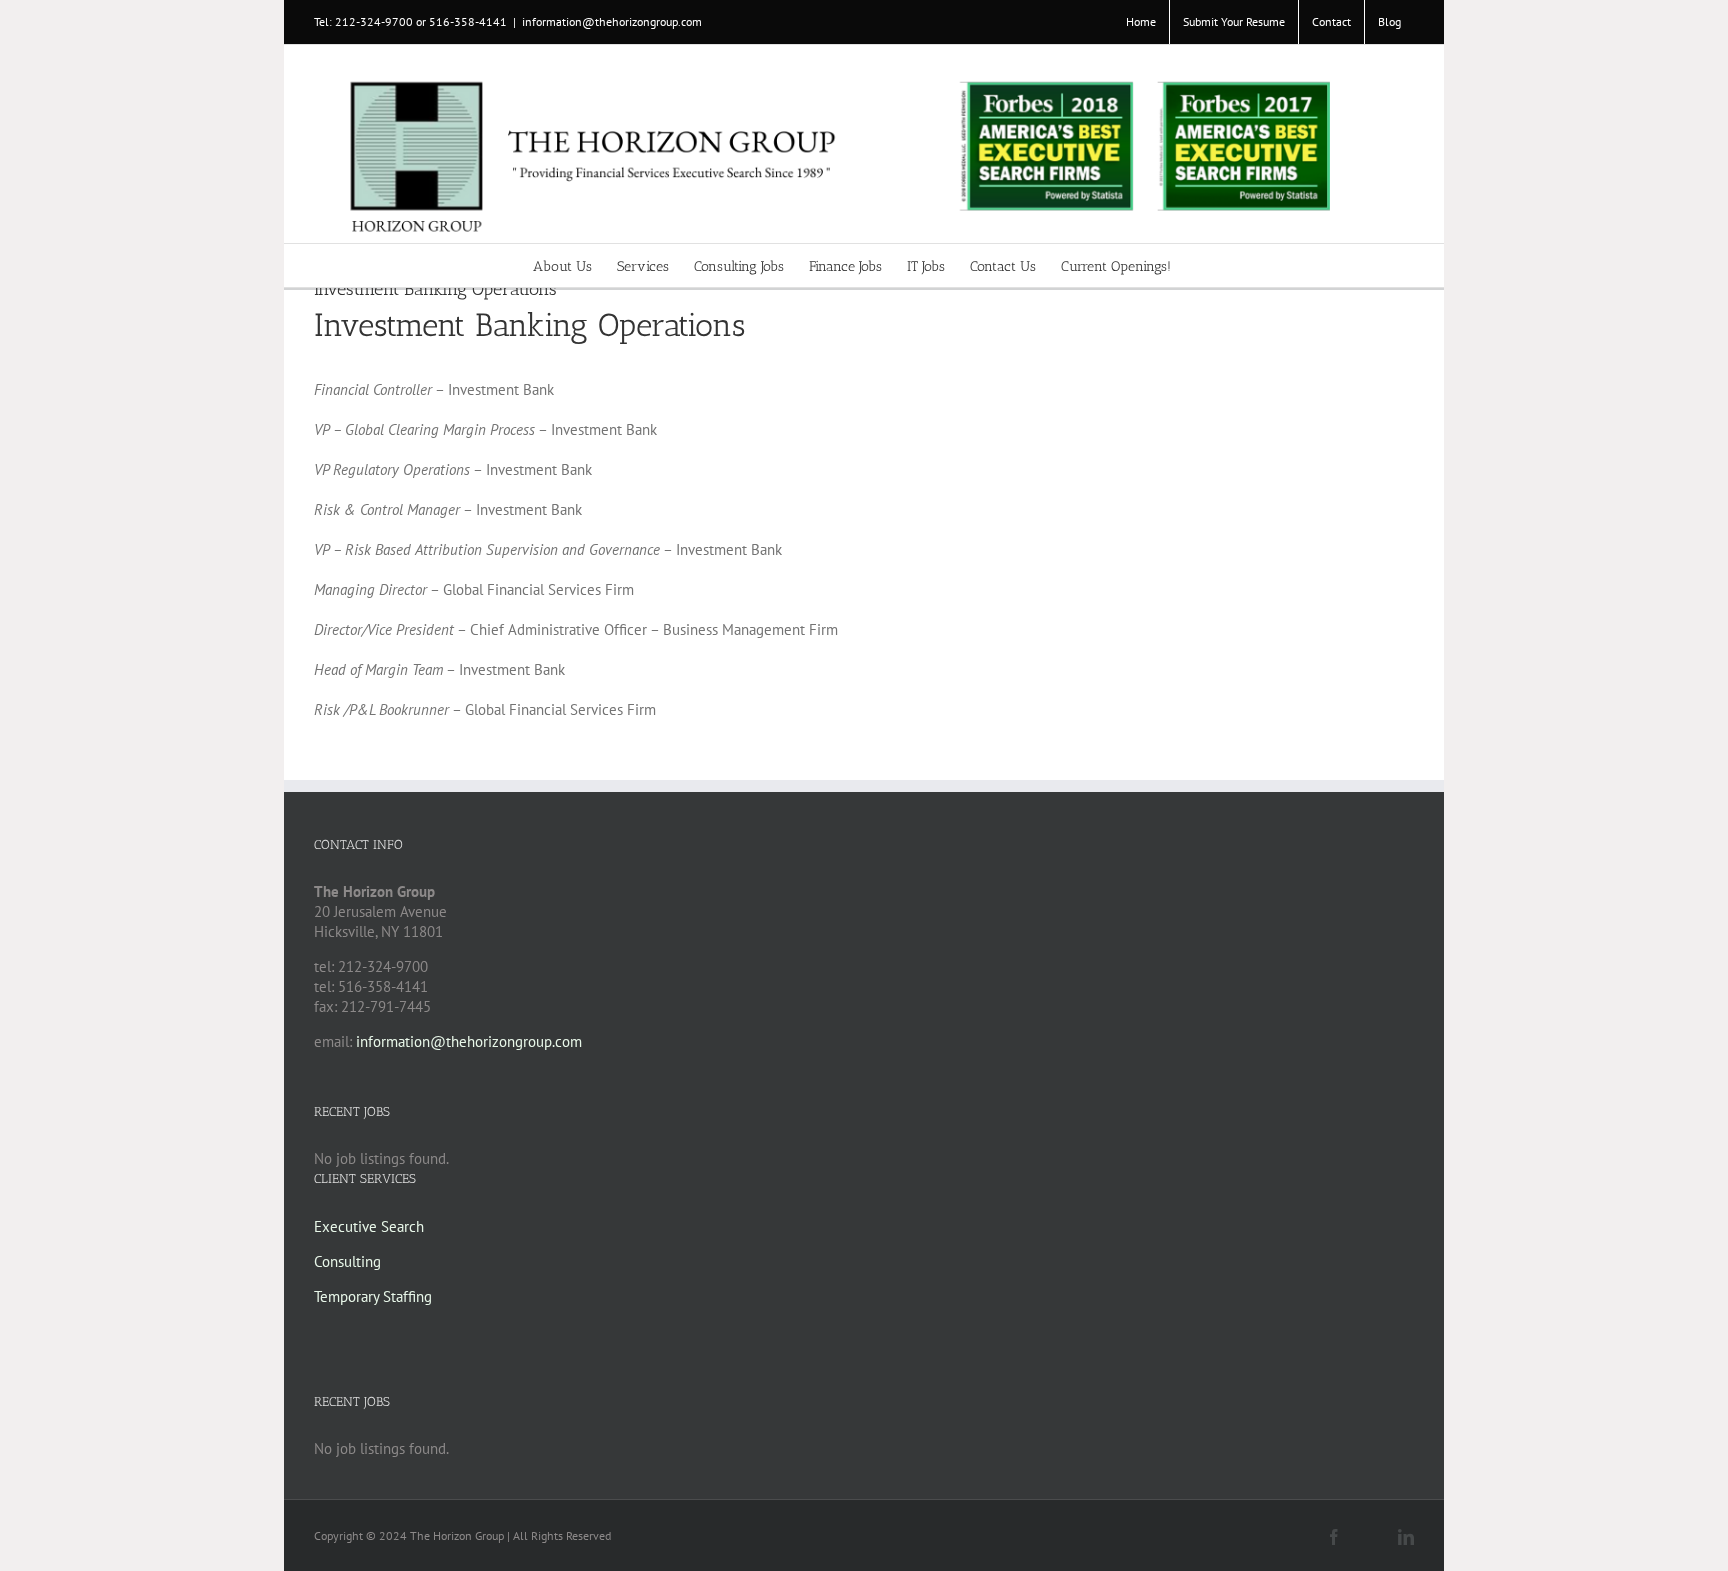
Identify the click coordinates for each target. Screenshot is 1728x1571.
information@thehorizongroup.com (612, 21)
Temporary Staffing (373, 1296)
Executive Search (369, 1226)
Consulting (347, 1261)
